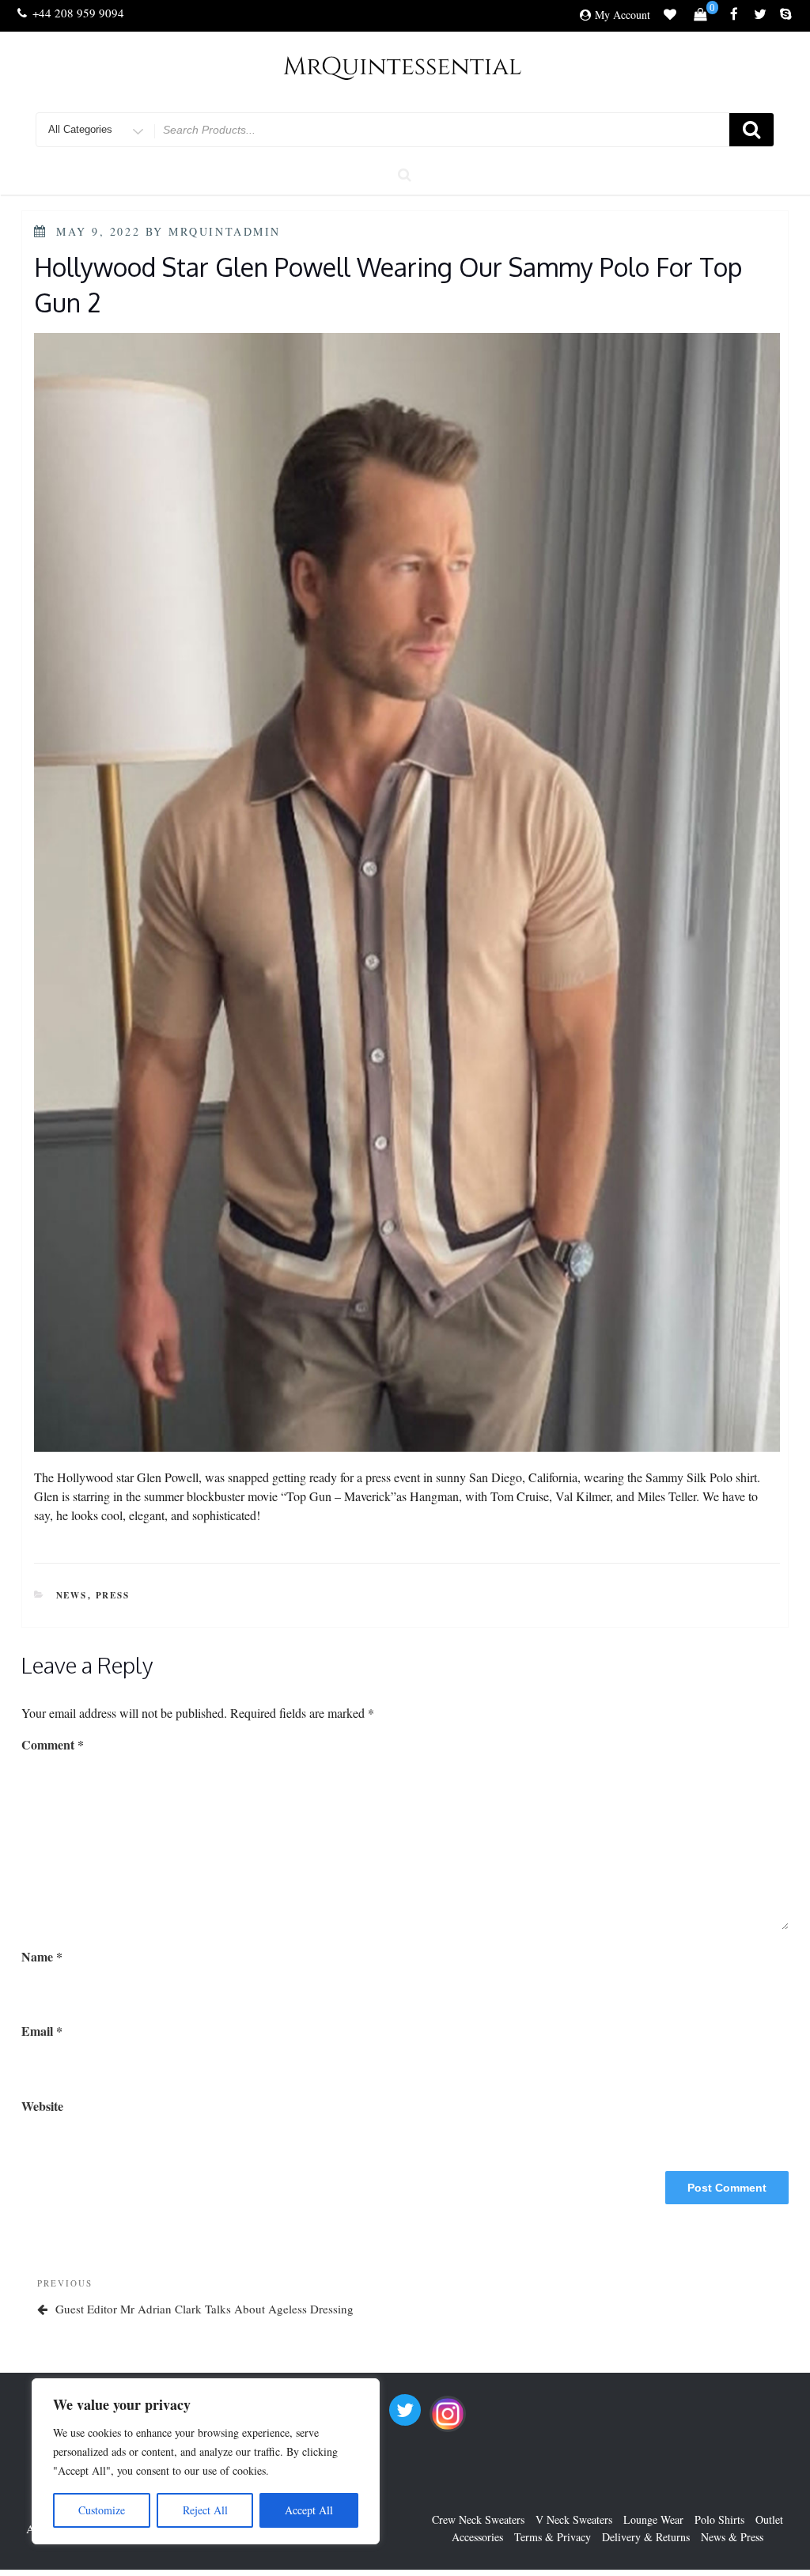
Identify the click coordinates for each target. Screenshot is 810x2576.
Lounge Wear (653, 2519)
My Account (623, 15)
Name (42, 1956)
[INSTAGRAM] (448, 2414)
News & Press (732, 2537)
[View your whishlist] (670, 17)
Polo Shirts (719, 2519)
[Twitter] (760, 15)
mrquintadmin (225, 231)
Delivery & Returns (646, 2537)
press (113, 1595)
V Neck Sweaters (574, 2519)
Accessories (477, 2537)
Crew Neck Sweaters (478, 2519)
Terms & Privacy (553, 2537)
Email (42, 2031)
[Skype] (786, 15)
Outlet (769, 2519)
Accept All (309, 2510)
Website (42, 2106)
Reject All (205, 2510)
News (72, 1595)
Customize (102, 2510)
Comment (53, 1744)
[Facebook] (734, 15)
